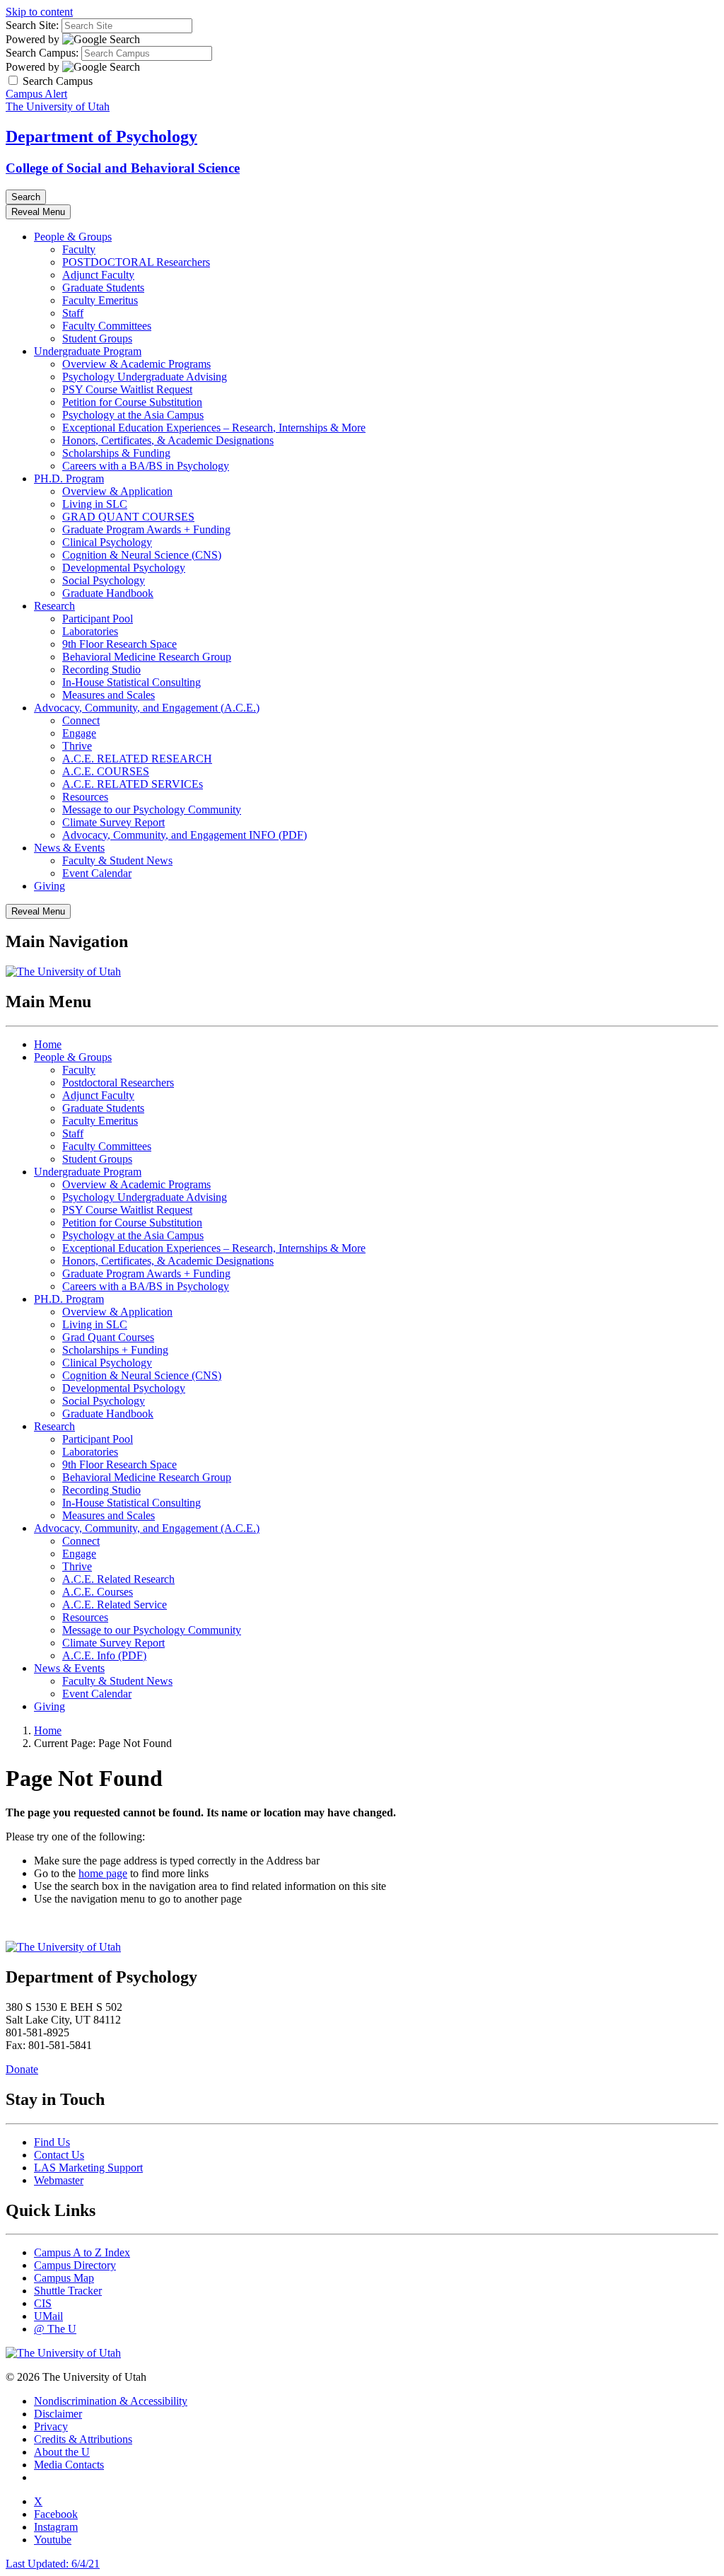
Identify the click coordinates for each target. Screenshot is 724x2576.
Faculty (79, 249)
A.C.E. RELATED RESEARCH (137, 759)
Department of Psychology (101, 137)
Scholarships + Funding (115, 1350)
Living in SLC (95, 504)
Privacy (51, 2426)
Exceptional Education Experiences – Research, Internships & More (214, 428)
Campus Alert (36, 94)
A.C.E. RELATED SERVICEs (133, 784)
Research (54, 606)
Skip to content (39, 12)
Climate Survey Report (113, 822)
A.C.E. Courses (98, 1592)
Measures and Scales (109, 695)
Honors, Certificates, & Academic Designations (168, 440)
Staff (73, 313)
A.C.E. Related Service (115, 1605)
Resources (85, 797)
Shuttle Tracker (68, 2291)
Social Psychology (104, 580)
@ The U (55, 2329)
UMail (48, 2316)
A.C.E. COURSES (106, 771)
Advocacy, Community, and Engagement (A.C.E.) (147, 708)
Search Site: (32, 25)
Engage (79, 733)
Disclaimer (58, 2414)
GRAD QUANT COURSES (128, 517)
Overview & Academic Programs (136, 364)
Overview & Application (117, 491)
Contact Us (59, 2155)
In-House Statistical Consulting (132, 682)
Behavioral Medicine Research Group (147, 657)
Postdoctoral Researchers (118, 1083)
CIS (43, 2303)
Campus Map (64, 2278)
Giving (49, 886)
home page (103, 1873)
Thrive (77, 746)
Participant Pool (98, 619)
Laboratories (90, 631)
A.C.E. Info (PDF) (104, 1655)
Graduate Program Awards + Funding (146, 529)
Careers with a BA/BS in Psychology (146, 466)
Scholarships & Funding (116, 453)
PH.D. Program (69, 478)
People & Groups (73, 237)
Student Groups (97, 338)
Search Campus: (42, 53)
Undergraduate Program (88, 351)
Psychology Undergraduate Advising (145, 377)
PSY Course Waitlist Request (127, 389)
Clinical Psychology (107, 542)
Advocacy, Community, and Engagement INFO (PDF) (185, 835)
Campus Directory (75, 2265)
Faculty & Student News (117, 860)
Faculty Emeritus (100, 300)
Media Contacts (69, 2465)
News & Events (69, 848)
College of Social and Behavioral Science (123, 168)
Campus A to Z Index (82, 2252)
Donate (22, 2069)
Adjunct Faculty (98, 275)
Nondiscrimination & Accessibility (111, 2401)
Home (48, 1044)
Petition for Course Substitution (132, 402)
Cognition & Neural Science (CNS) (142, 555)
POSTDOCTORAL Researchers (136, 262)
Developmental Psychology (124, 568)
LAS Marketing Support (88, 2168)
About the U (62, 2452)
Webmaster (59, 2180)
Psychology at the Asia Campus (133, 415)
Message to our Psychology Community (152, 810)
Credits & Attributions (83, 2439)
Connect (81, 720)
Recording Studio (101, 669)
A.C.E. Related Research (118, 1579)
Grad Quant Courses (108, 1337)
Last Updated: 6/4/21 (53, 2564)
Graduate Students (103, 288)
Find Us (52, 2142)
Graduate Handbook (108, 593)
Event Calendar (97, 873)
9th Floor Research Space (119, 644)
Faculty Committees (107, 326)
